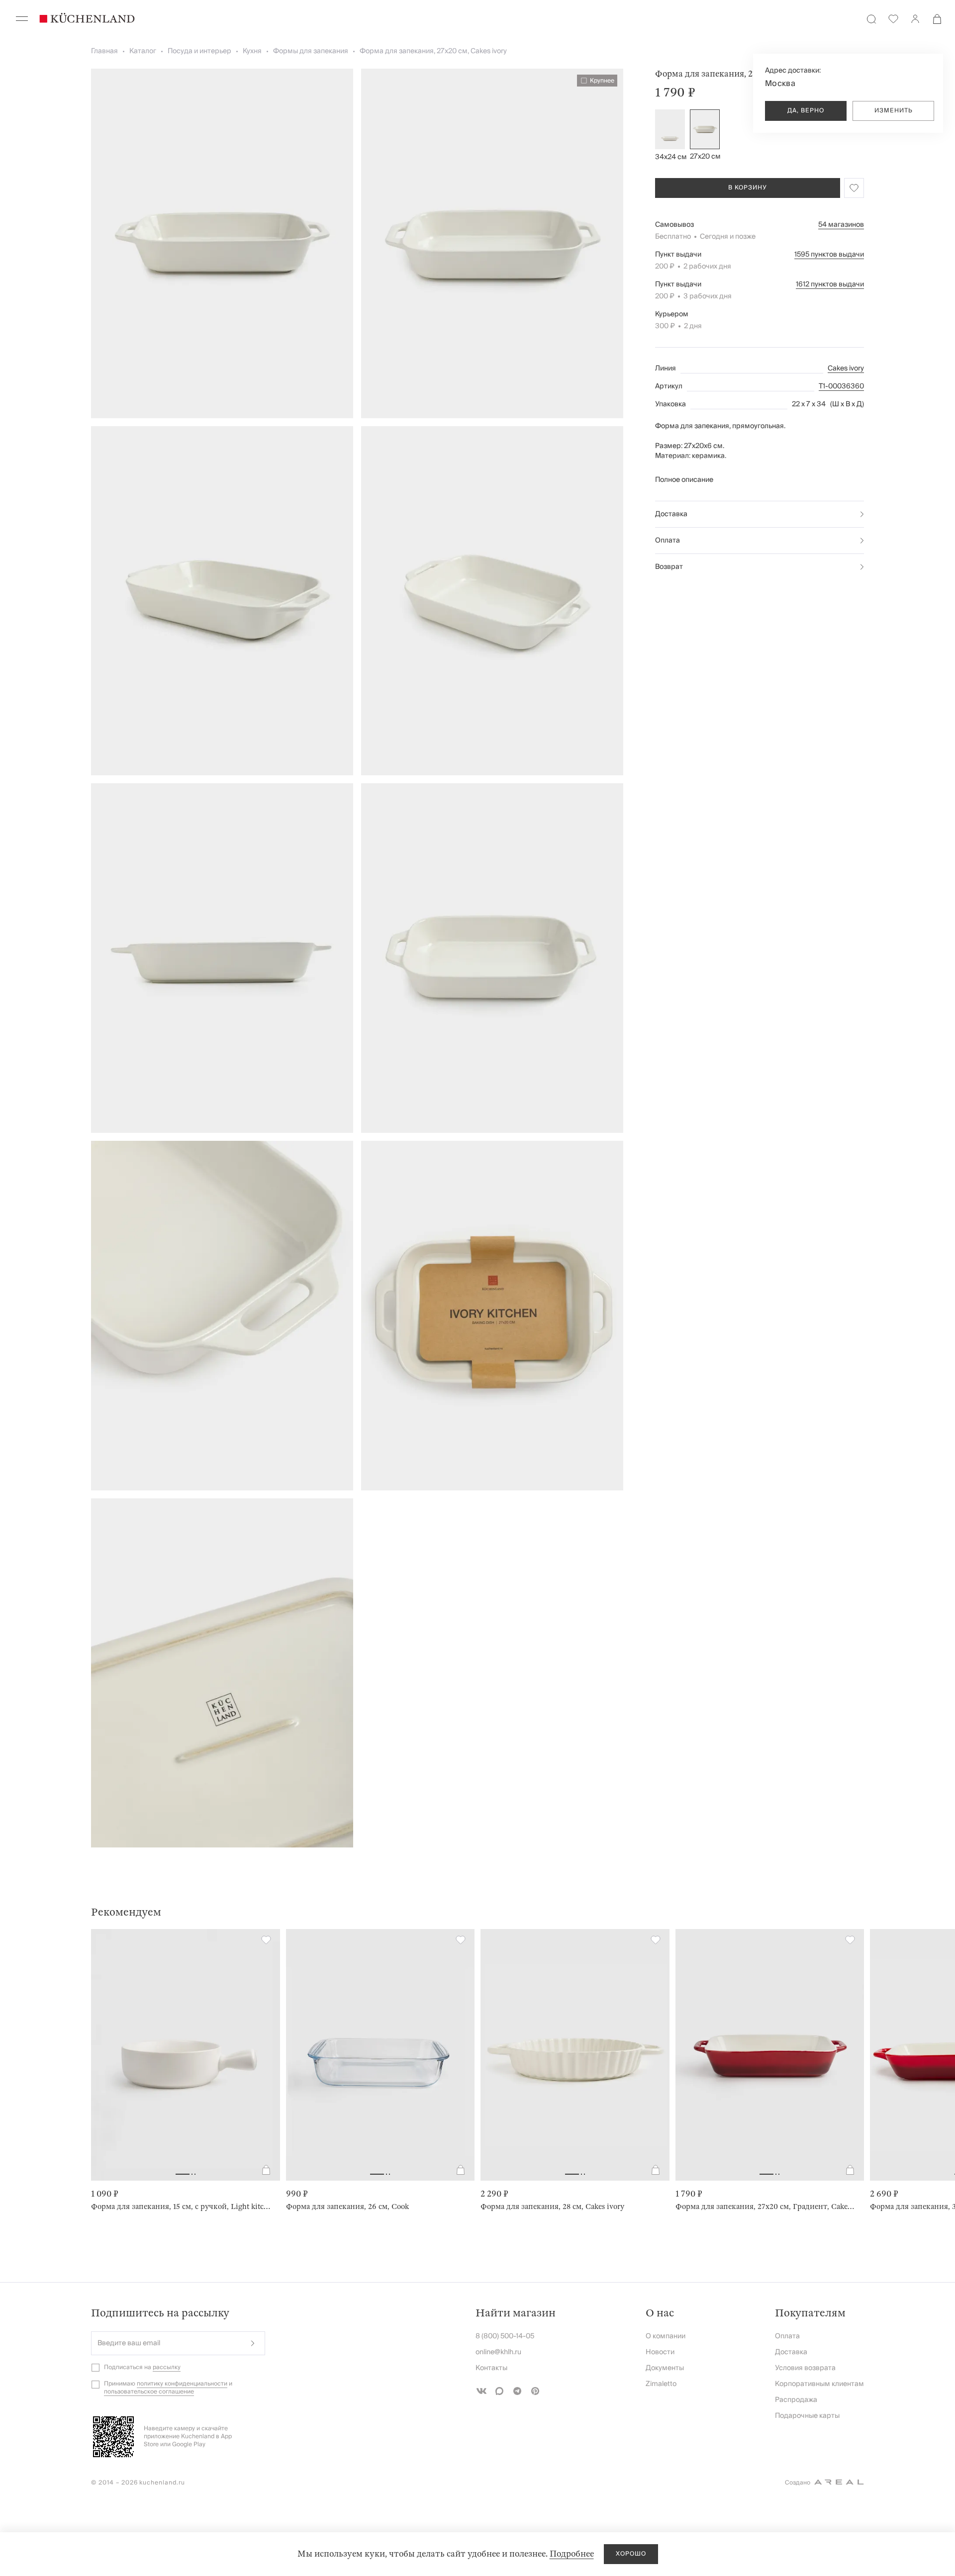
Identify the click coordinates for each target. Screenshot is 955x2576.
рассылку (167, 2367)
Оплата (668, 541)
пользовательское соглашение (149, 2392)
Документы (665, 2368)
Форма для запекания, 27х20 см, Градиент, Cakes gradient (766, 2207)
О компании (666, 2336)
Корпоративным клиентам (819, 2384)
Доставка (671, 514)
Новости (660, 2352)
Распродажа (796, 2400)
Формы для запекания (311, 51)
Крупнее (602, 81)
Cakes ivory (846, 368)
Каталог (143, 51)
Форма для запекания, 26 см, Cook (347, 2207)
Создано (798, 2483)
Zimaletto (661, 2384)
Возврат (669, 567)
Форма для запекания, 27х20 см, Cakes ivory (433, 51)
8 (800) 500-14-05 (505, 2336)
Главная (104, 51)
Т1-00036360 (841, 386)
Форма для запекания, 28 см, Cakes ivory (552, 2207)
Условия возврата (805, 2368)
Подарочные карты (807, 2416)
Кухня (252, 51)
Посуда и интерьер (199, 51)
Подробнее (572, 2554)
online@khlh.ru (498, 2352)
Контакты (491, 2368)
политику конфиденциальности (182, 2384)
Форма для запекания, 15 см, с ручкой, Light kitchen (182, 2207)
